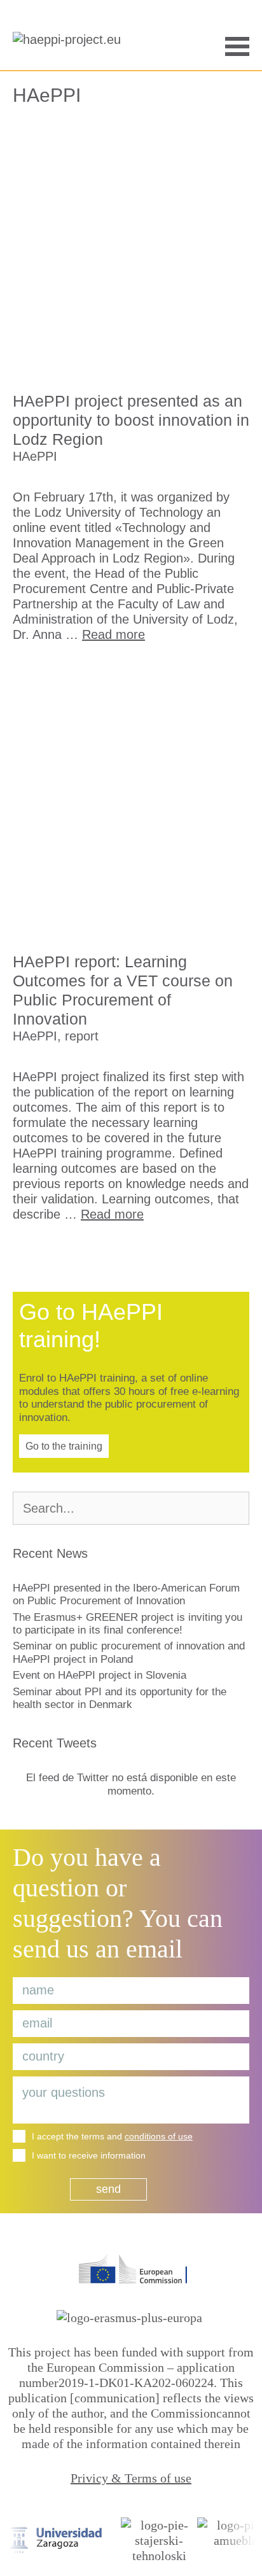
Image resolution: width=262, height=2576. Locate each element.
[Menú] (237, 45)
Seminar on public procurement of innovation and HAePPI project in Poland (129, 1652)
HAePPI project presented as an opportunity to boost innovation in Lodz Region (131, 420)
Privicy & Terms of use (131, 2478)
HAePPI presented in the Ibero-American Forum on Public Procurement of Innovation (126, 1594)
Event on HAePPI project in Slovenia (100, 1675)
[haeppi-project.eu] (70, 45)
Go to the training (64, 1446)
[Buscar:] (131, 1509)
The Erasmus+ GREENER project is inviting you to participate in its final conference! (128, 1624)
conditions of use (159, 2136)
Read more (114, 634)
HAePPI (35, 456)
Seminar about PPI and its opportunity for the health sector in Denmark (120, 1698)
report (82, 1036)
